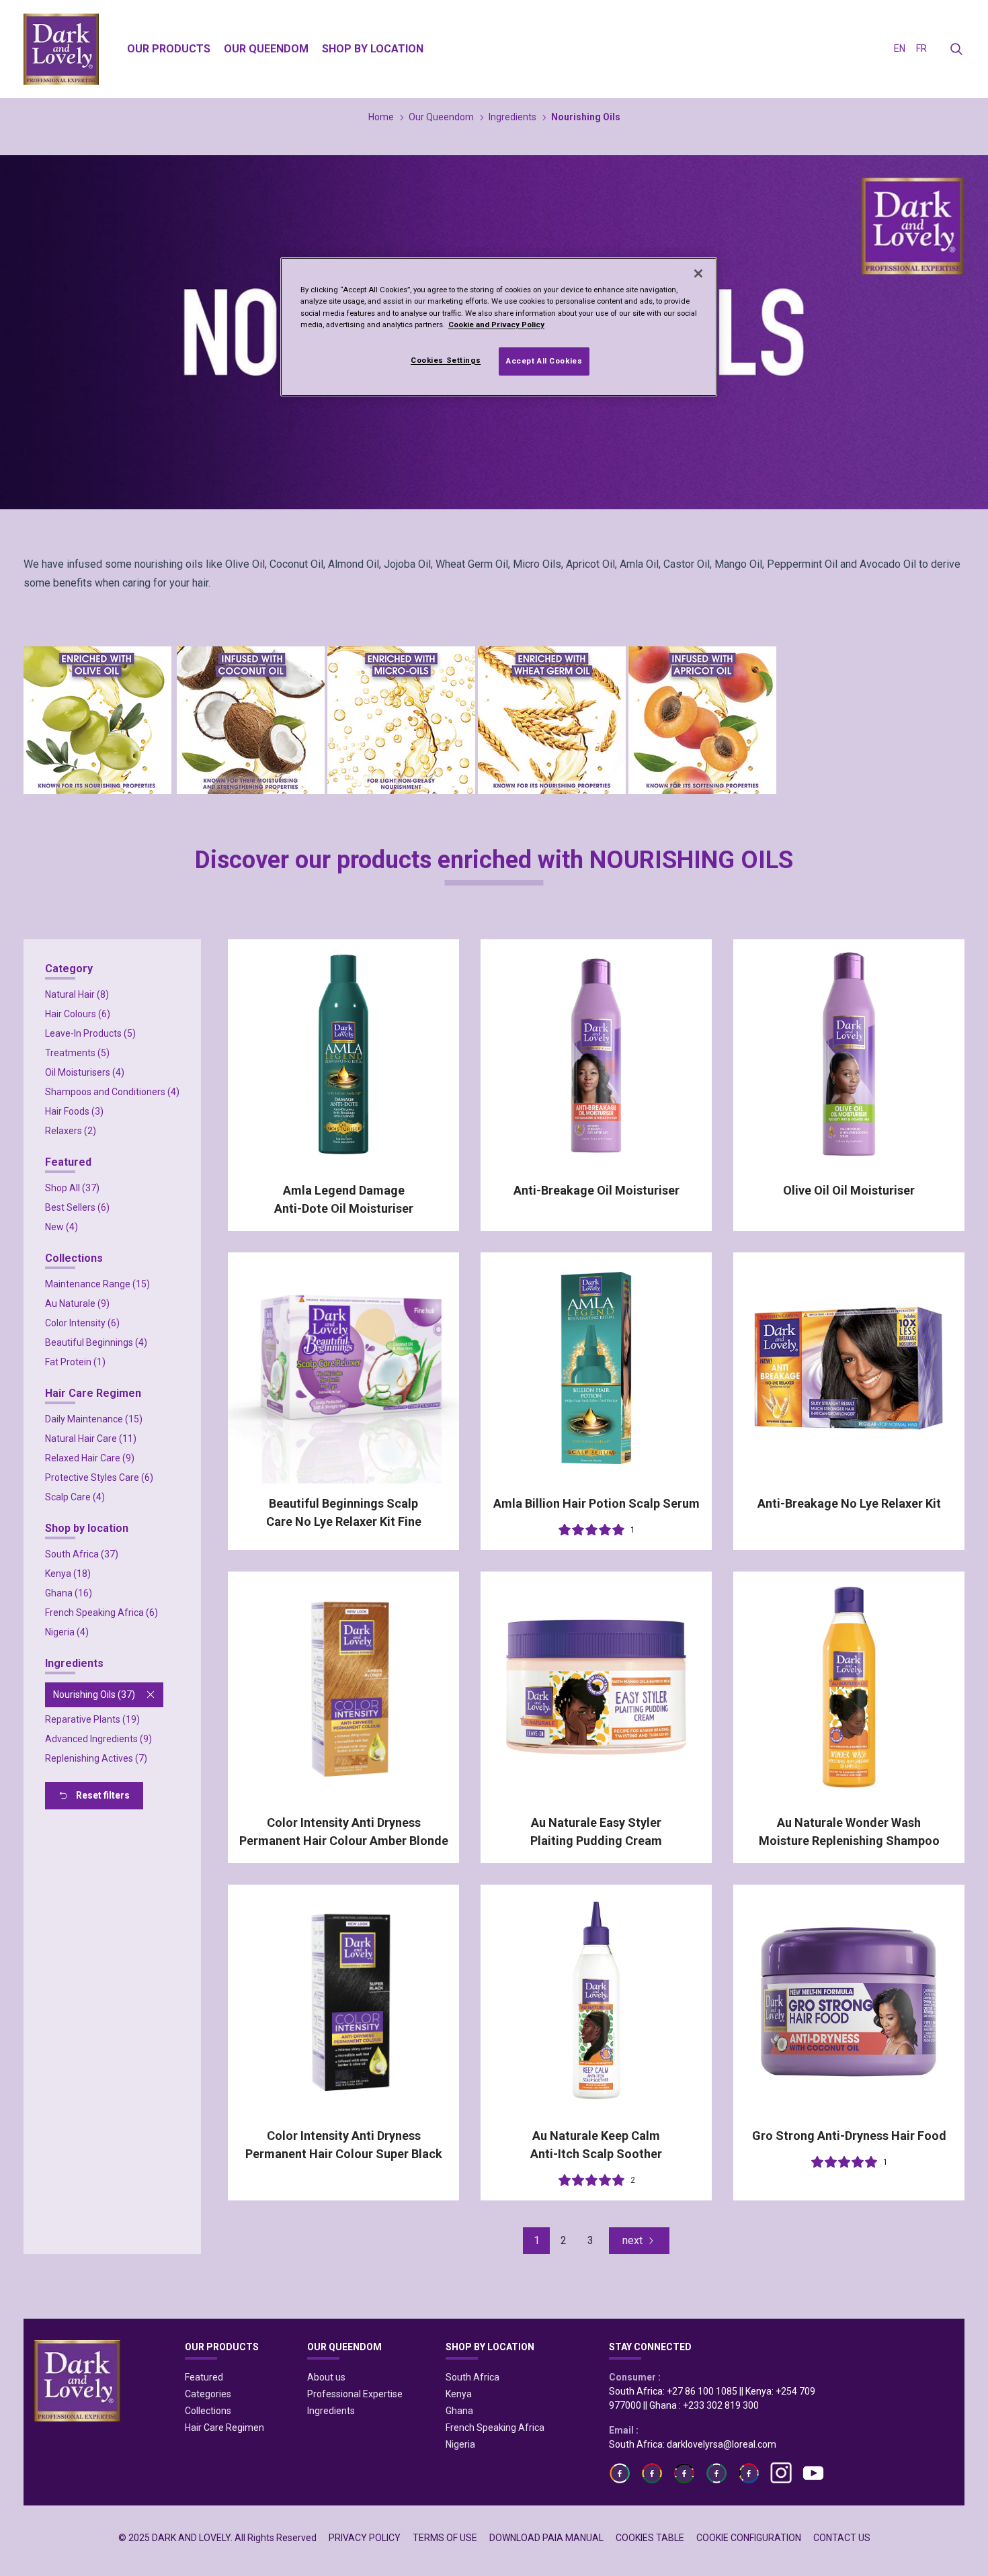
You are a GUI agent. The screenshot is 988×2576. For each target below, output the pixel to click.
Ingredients (512, 117)
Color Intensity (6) (82, 1323)
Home (381, 117)
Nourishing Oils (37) (94, 1694)
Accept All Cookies (544, 361)
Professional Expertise (355, 2394)
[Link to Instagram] (781, 2473)
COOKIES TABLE (650, 2538)
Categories (208, 2394)
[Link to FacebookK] (684, 2473)
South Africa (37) (82, 1554)
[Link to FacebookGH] (652, 2473)
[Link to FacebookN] (749, 2473)
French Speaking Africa (495, 2428)
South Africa (472, 2377)
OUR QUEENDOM (344, 2347)
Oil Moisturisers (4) (85, 1072)
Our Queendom (441, 117)
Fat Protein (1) (75, 1362)
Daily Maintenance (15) (94, 1419)
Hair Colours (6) (78, 1014)
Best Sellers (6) (77, 1207)
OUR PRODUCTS (222, 2347)
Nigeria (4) (67, 1632)
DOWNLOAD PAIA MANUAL (546, 2538)
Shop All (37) (72, 1188)
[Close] (698, 273)
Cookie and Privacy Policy (496, 325)
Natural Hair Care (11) (91, 1439)
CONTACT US (842, 2538)
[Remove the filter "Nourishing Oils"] (151, 1694)
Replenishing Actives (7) (96, 1758)
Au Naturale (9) (77, 1303)
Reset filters (103, 1795)
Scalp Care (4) (75, 1497)
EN (900, 48)
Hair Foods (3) (74, 1111)
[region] (499, 327)
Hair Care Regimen (224, 2428)
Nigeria (460, 2444)
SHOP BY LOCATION (490, 2347)
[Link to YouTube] (813, 2473)
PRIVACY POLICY (365, 2538)
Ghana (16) (69, 1593)
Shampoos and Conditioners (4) (112, 1092)
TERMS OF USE (445, 2538)
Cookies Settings (446, 360)
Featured (204, 2377)
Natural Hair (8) (77, 994)
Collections (208, 2411)
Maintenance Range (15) (97, 1284)
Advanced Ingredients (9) (98, 1739)
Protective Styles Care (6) (99, 1477)
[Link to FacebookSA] (716, 2473)
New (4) (61, 1227)
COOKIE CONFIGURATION (749, 2538)
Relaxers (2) (71, 1131)
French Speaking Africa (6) (101, 1613)
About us (326, 2377)
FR (921, 48)
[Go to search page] (956, 49)
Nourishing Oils (586, 117)
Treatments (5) (77, 1053)
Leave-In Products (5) (90, 1033)
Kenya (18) (68, 1574)
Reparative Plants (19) (92, 1719)
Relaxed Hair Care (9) (90, 1458)
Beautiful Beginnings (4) (96, 1342)
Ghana (459, 2411)
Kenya (459, 2394)
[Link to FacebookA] (620, 2473)
